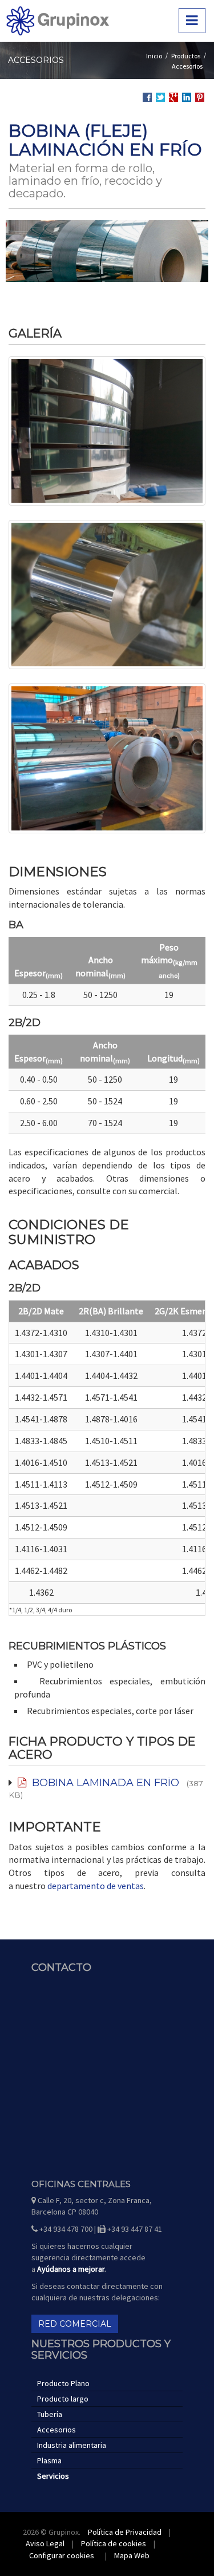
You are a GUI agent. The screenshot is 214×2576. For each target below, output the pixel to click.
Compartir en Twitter (160, 97)
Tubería (50, 2414)
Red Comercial (75, 2324)
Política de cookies (114, 2543)
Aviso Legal (45, 2543)
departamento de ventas (96, 1886)
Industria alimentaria (72, 2445)
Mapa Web (132, 2555)
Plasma (49, 2460)
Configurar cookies (62, 2555)
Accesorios (187, 66)
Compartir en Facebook (147, 97)
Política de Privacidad (125, 2532)
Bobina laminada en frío (103, 1783)
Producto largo (63, 2399)
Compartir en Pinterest (200, 97)
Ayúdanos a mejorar (71, 2269)
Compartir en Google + (173, 97)
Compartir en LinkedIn (187, 98)
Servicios (53, 2476)
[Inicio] (58, 21)
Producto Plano (63, 2383)
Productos (186, 56)
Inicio (154, 56)
